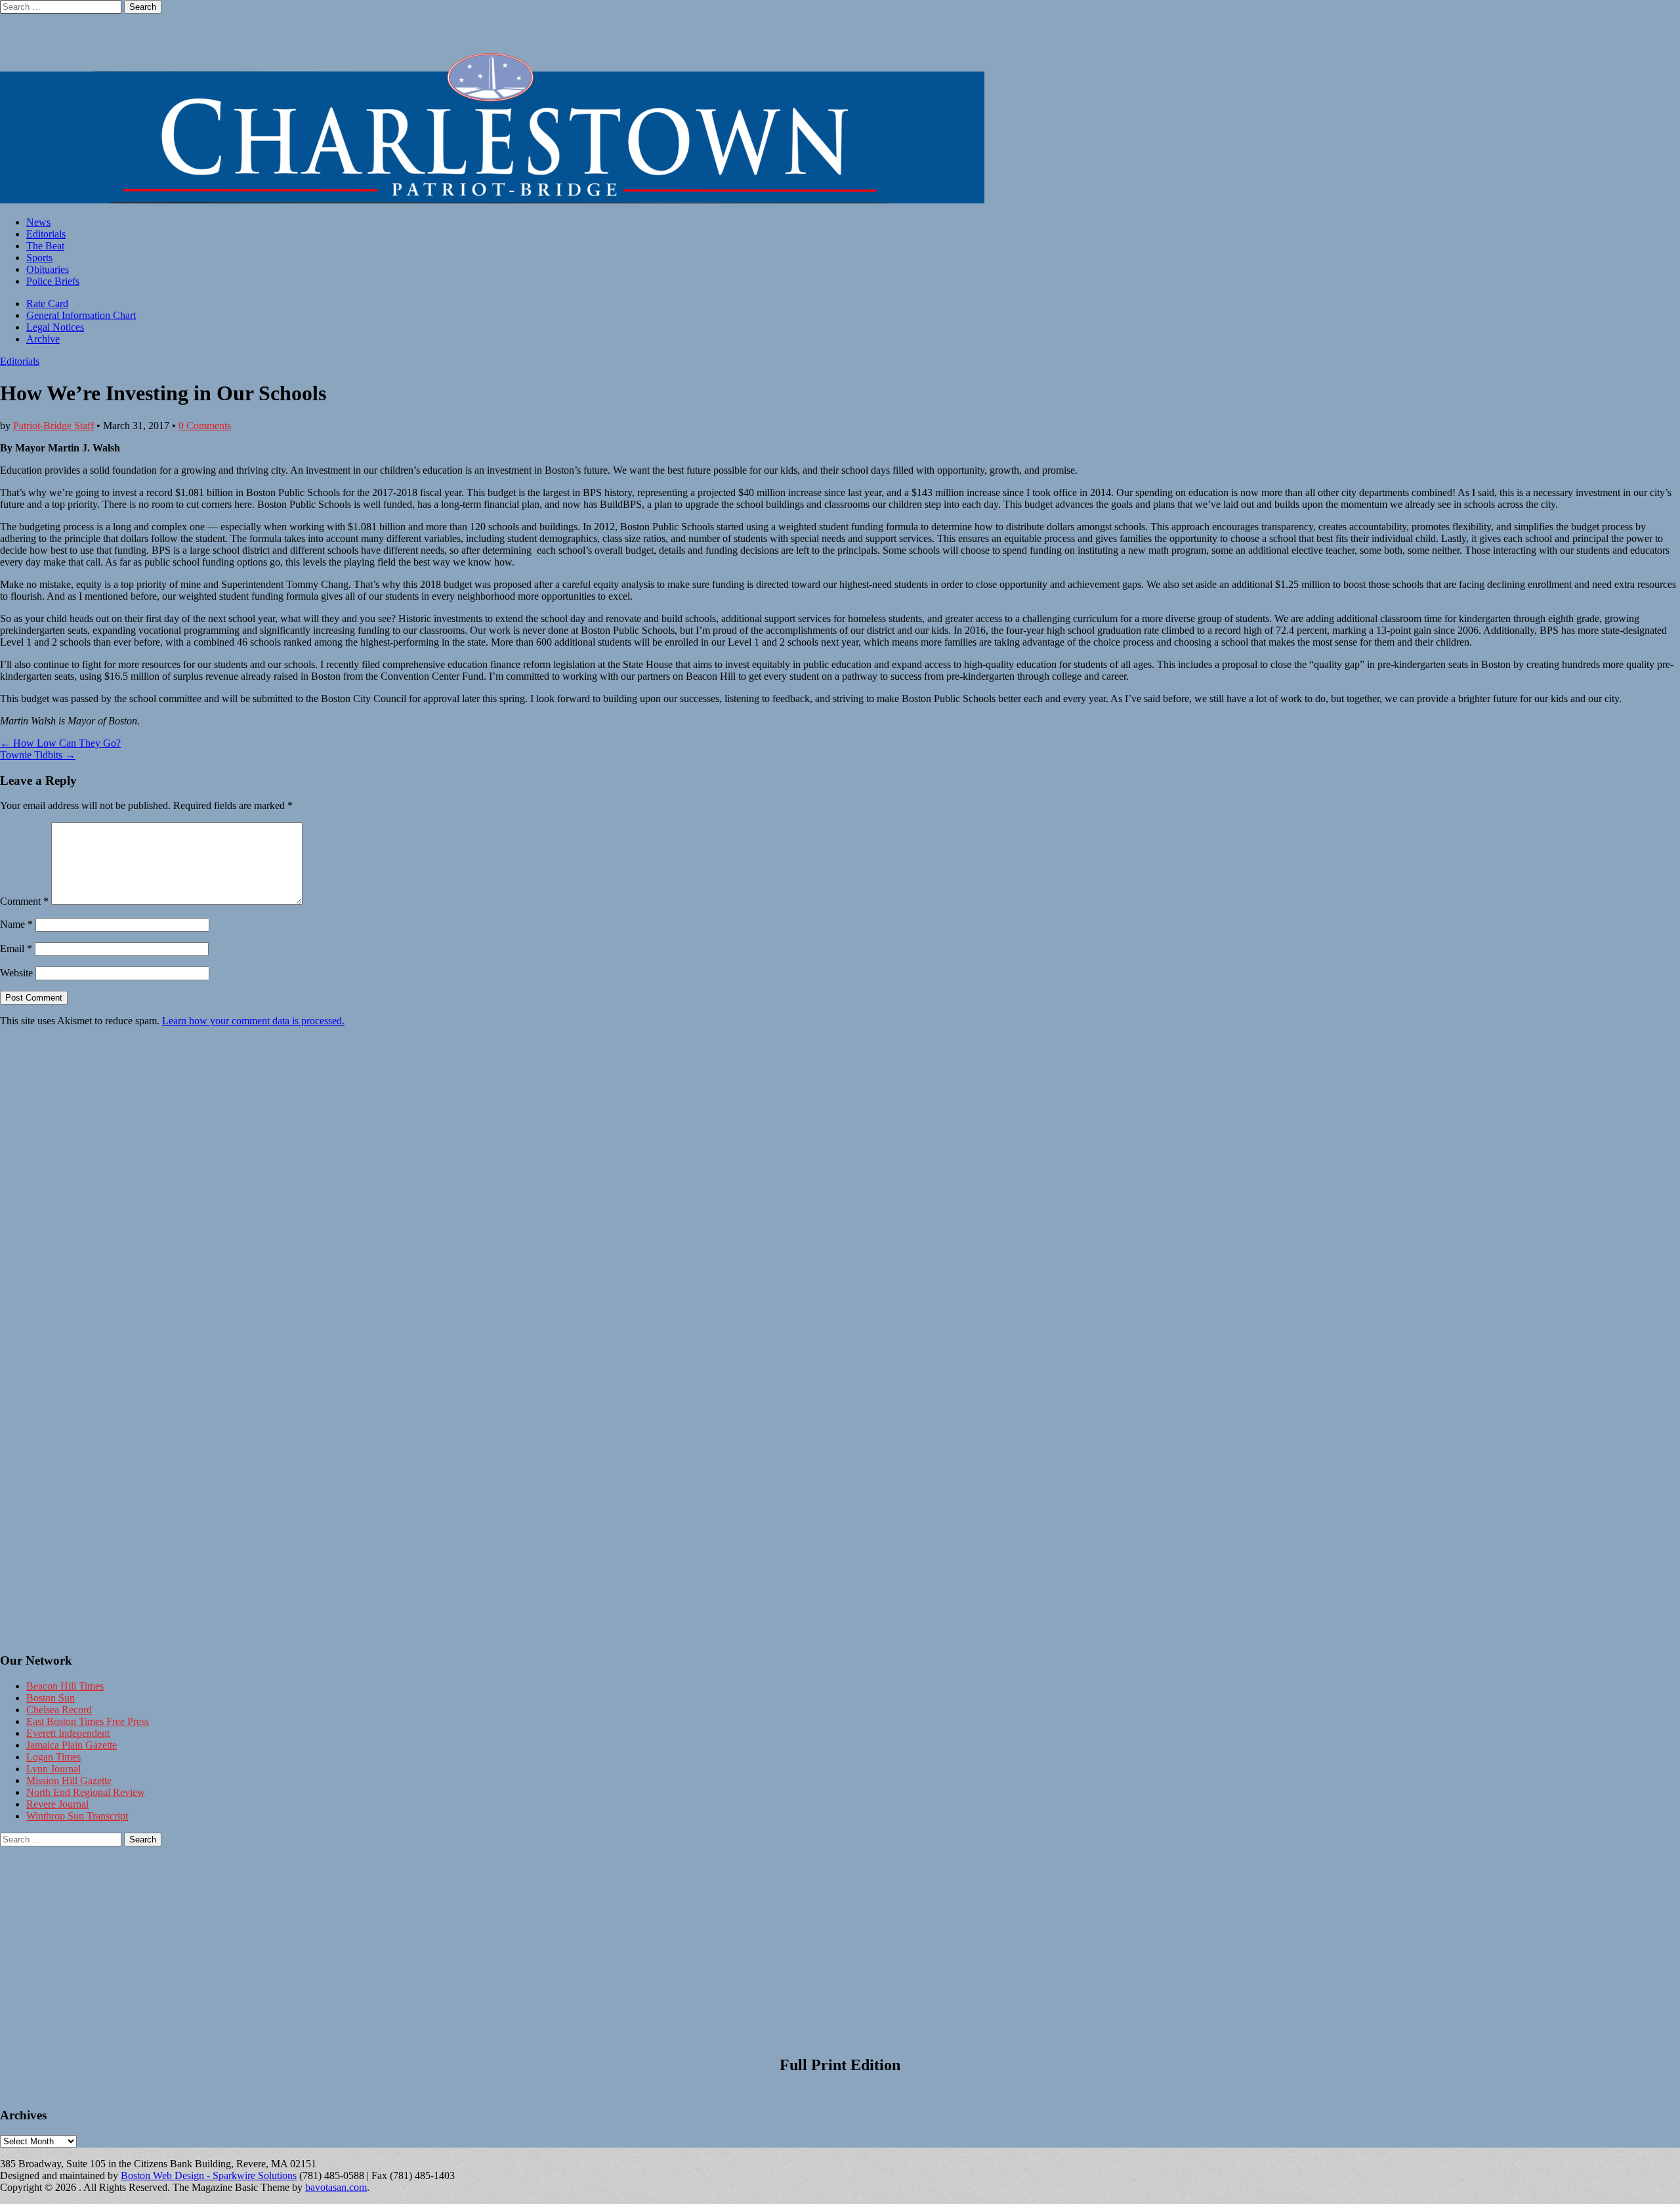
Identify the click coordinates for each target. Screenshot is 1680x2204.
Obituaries (48, 269)
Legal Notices (55, 327)
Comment (24, 901)
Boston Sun (51, 1698)
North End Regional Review (86, 1792)
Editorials (46, 234)
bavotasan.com (336, 2187)
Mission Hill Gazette (69, 1780)
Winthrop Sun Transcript (77, 1816)
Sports (39, 258)
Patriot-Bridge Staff (53, 426)
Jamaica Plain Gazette (72, 1745)
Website (16, 973)
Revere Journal (57, 1804)
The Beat (45, 246)
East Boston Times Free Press (88, 1721)
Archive (43, 339)
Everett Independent (68, 1733)
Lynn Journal (53, 1769)
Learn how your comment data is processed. (253, 1021)
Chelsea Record (59, 1710)
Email (16, 948)
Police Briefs (53, 281)
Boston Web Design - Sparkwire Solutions (209, 2175)
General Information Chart (81, 315)
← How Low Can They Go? (60, 743)
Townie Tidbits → (38, 755)
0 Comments (205, 426)
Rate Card (47, 303)
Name (16, 924)
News (38, 222)
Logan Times (53, 1757)
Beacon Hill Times (65, 1686)
